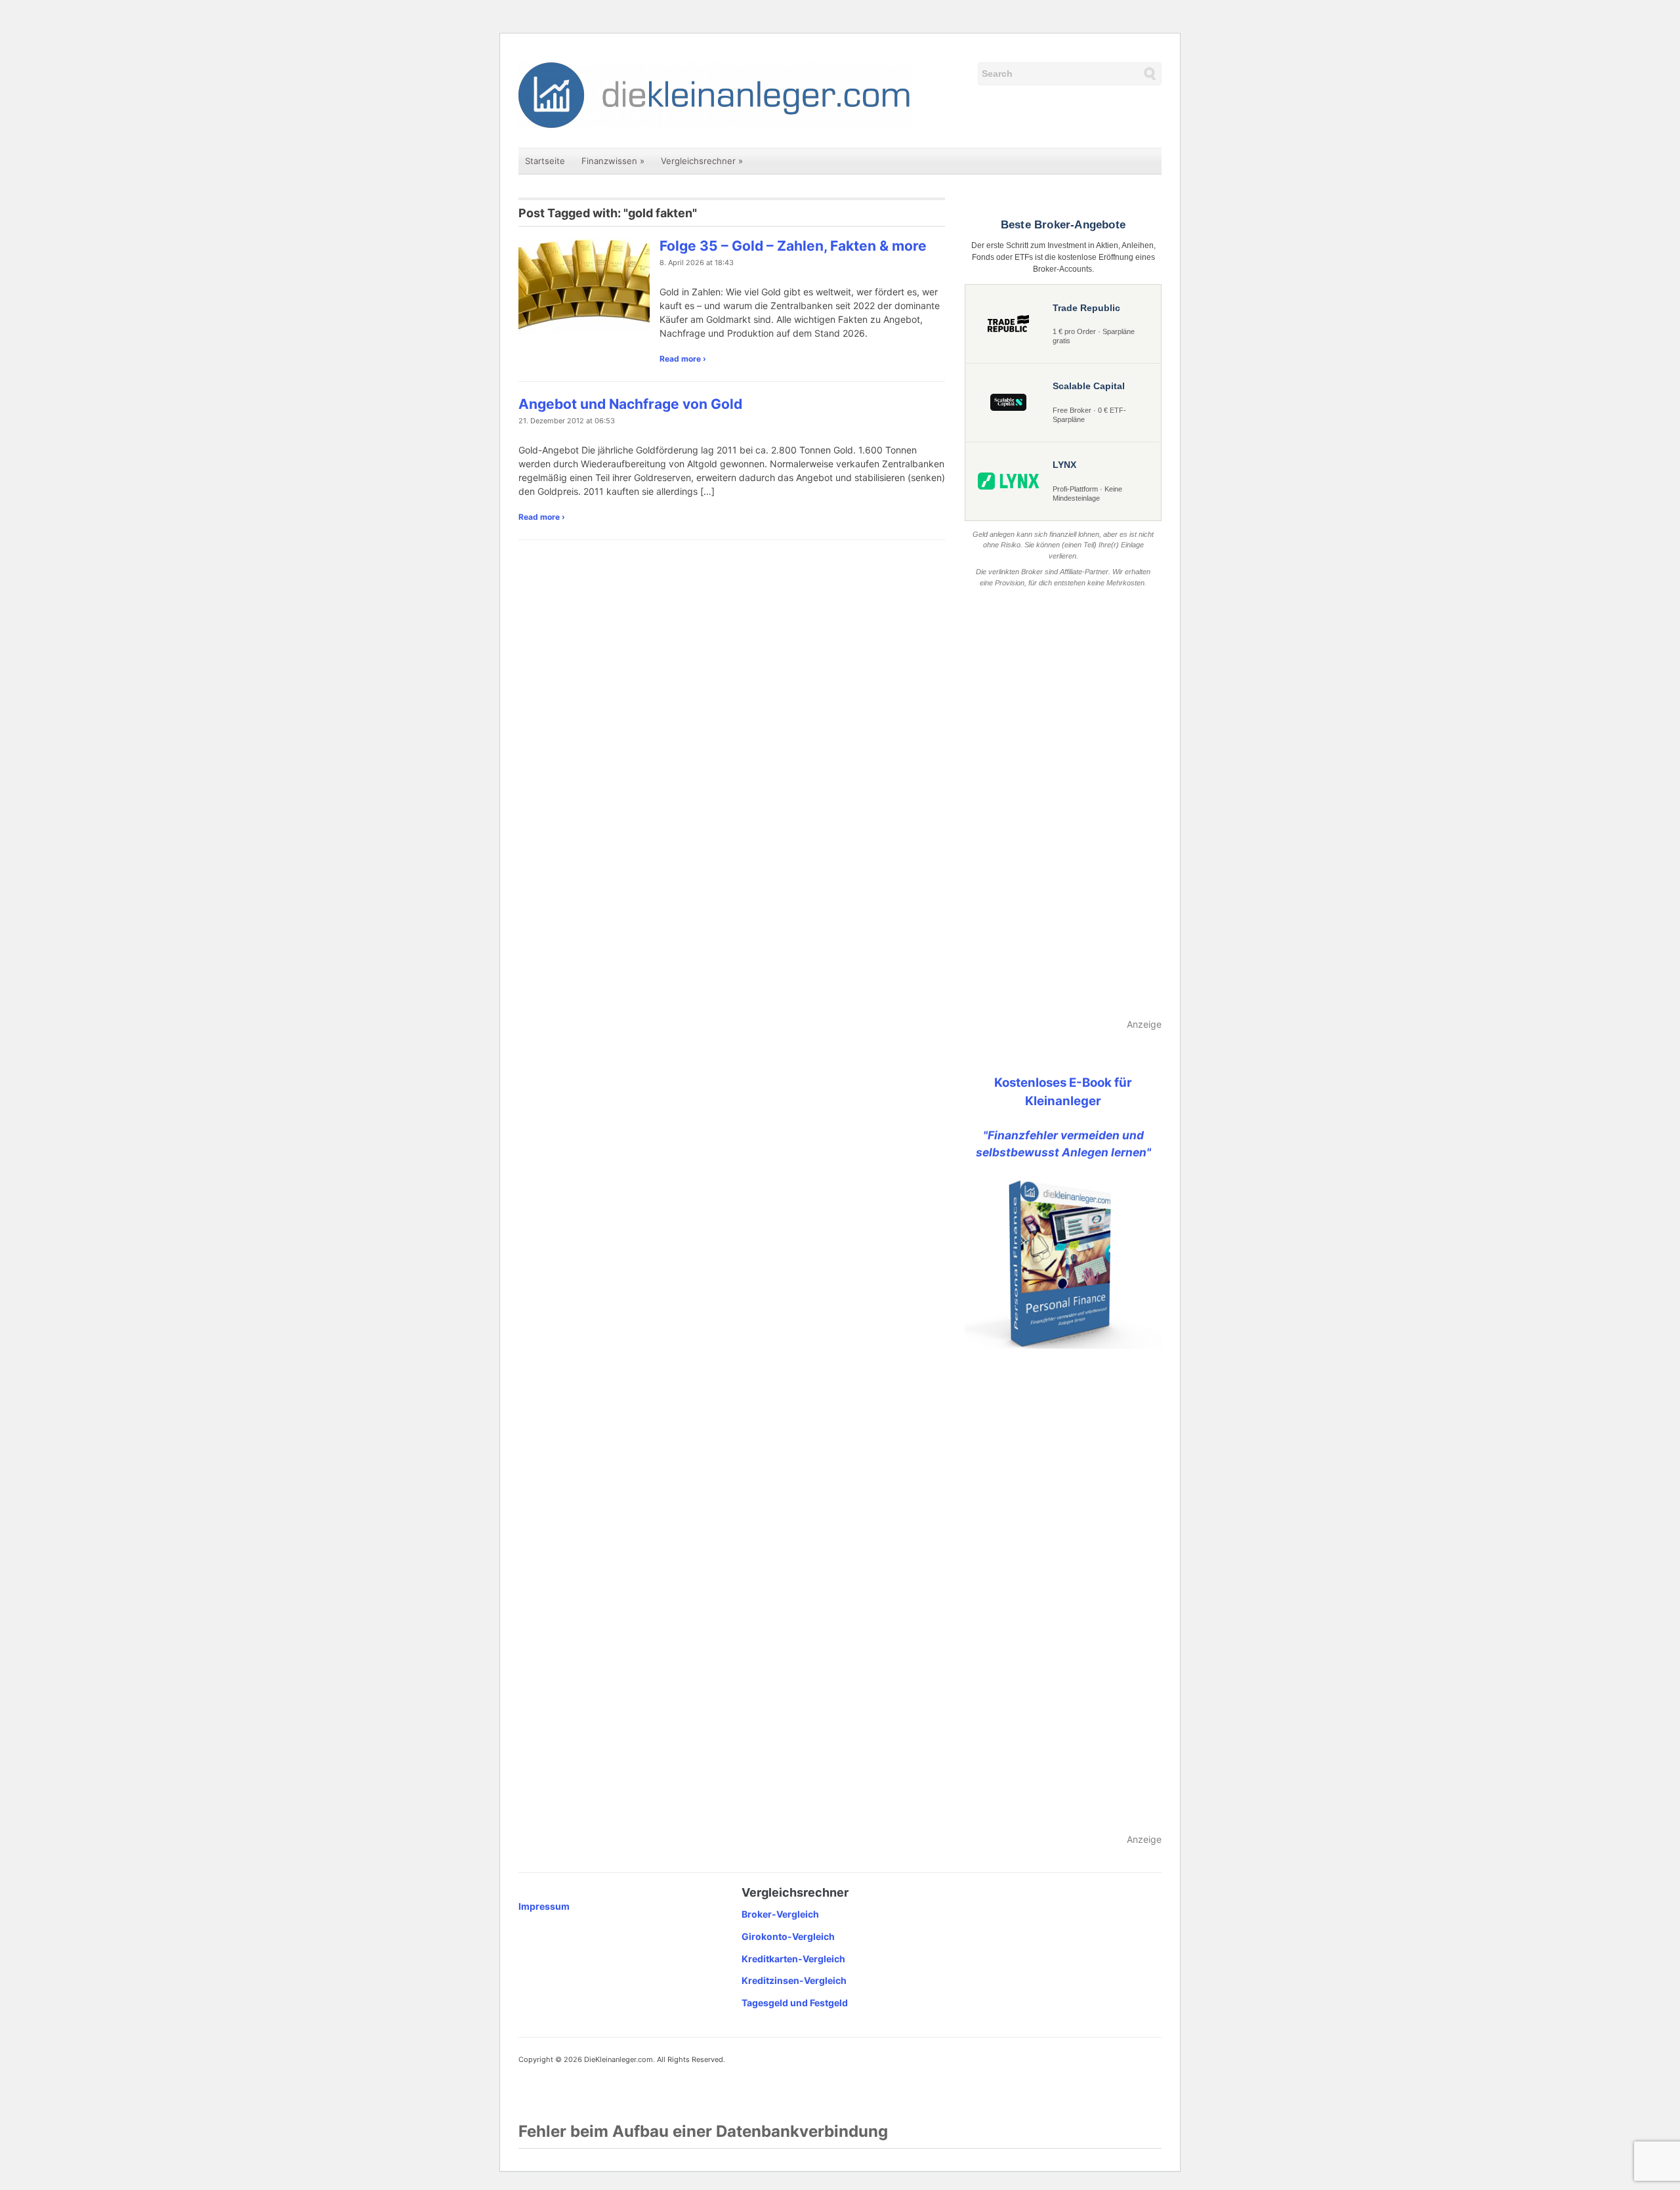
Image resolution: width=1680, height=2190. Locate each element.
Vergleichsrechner (702, 161)
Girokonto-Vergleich (788, 1936)
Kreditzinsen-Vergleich (794, 1980)
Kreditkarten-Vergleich (793, 1959)
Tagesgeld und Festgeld (795, 2003)
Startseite (545, 161)
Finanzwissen (613, 161)
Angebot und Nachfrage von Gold (630, 404)
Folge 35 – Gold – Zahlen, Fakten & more (793, 246)
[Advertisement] (1063, 804)
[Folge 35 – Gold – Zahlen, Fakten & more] (584, 285)
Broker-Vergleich (780, 1914)
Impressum (544, 1906)
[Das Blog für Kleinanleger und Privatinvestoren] (715, 94)
